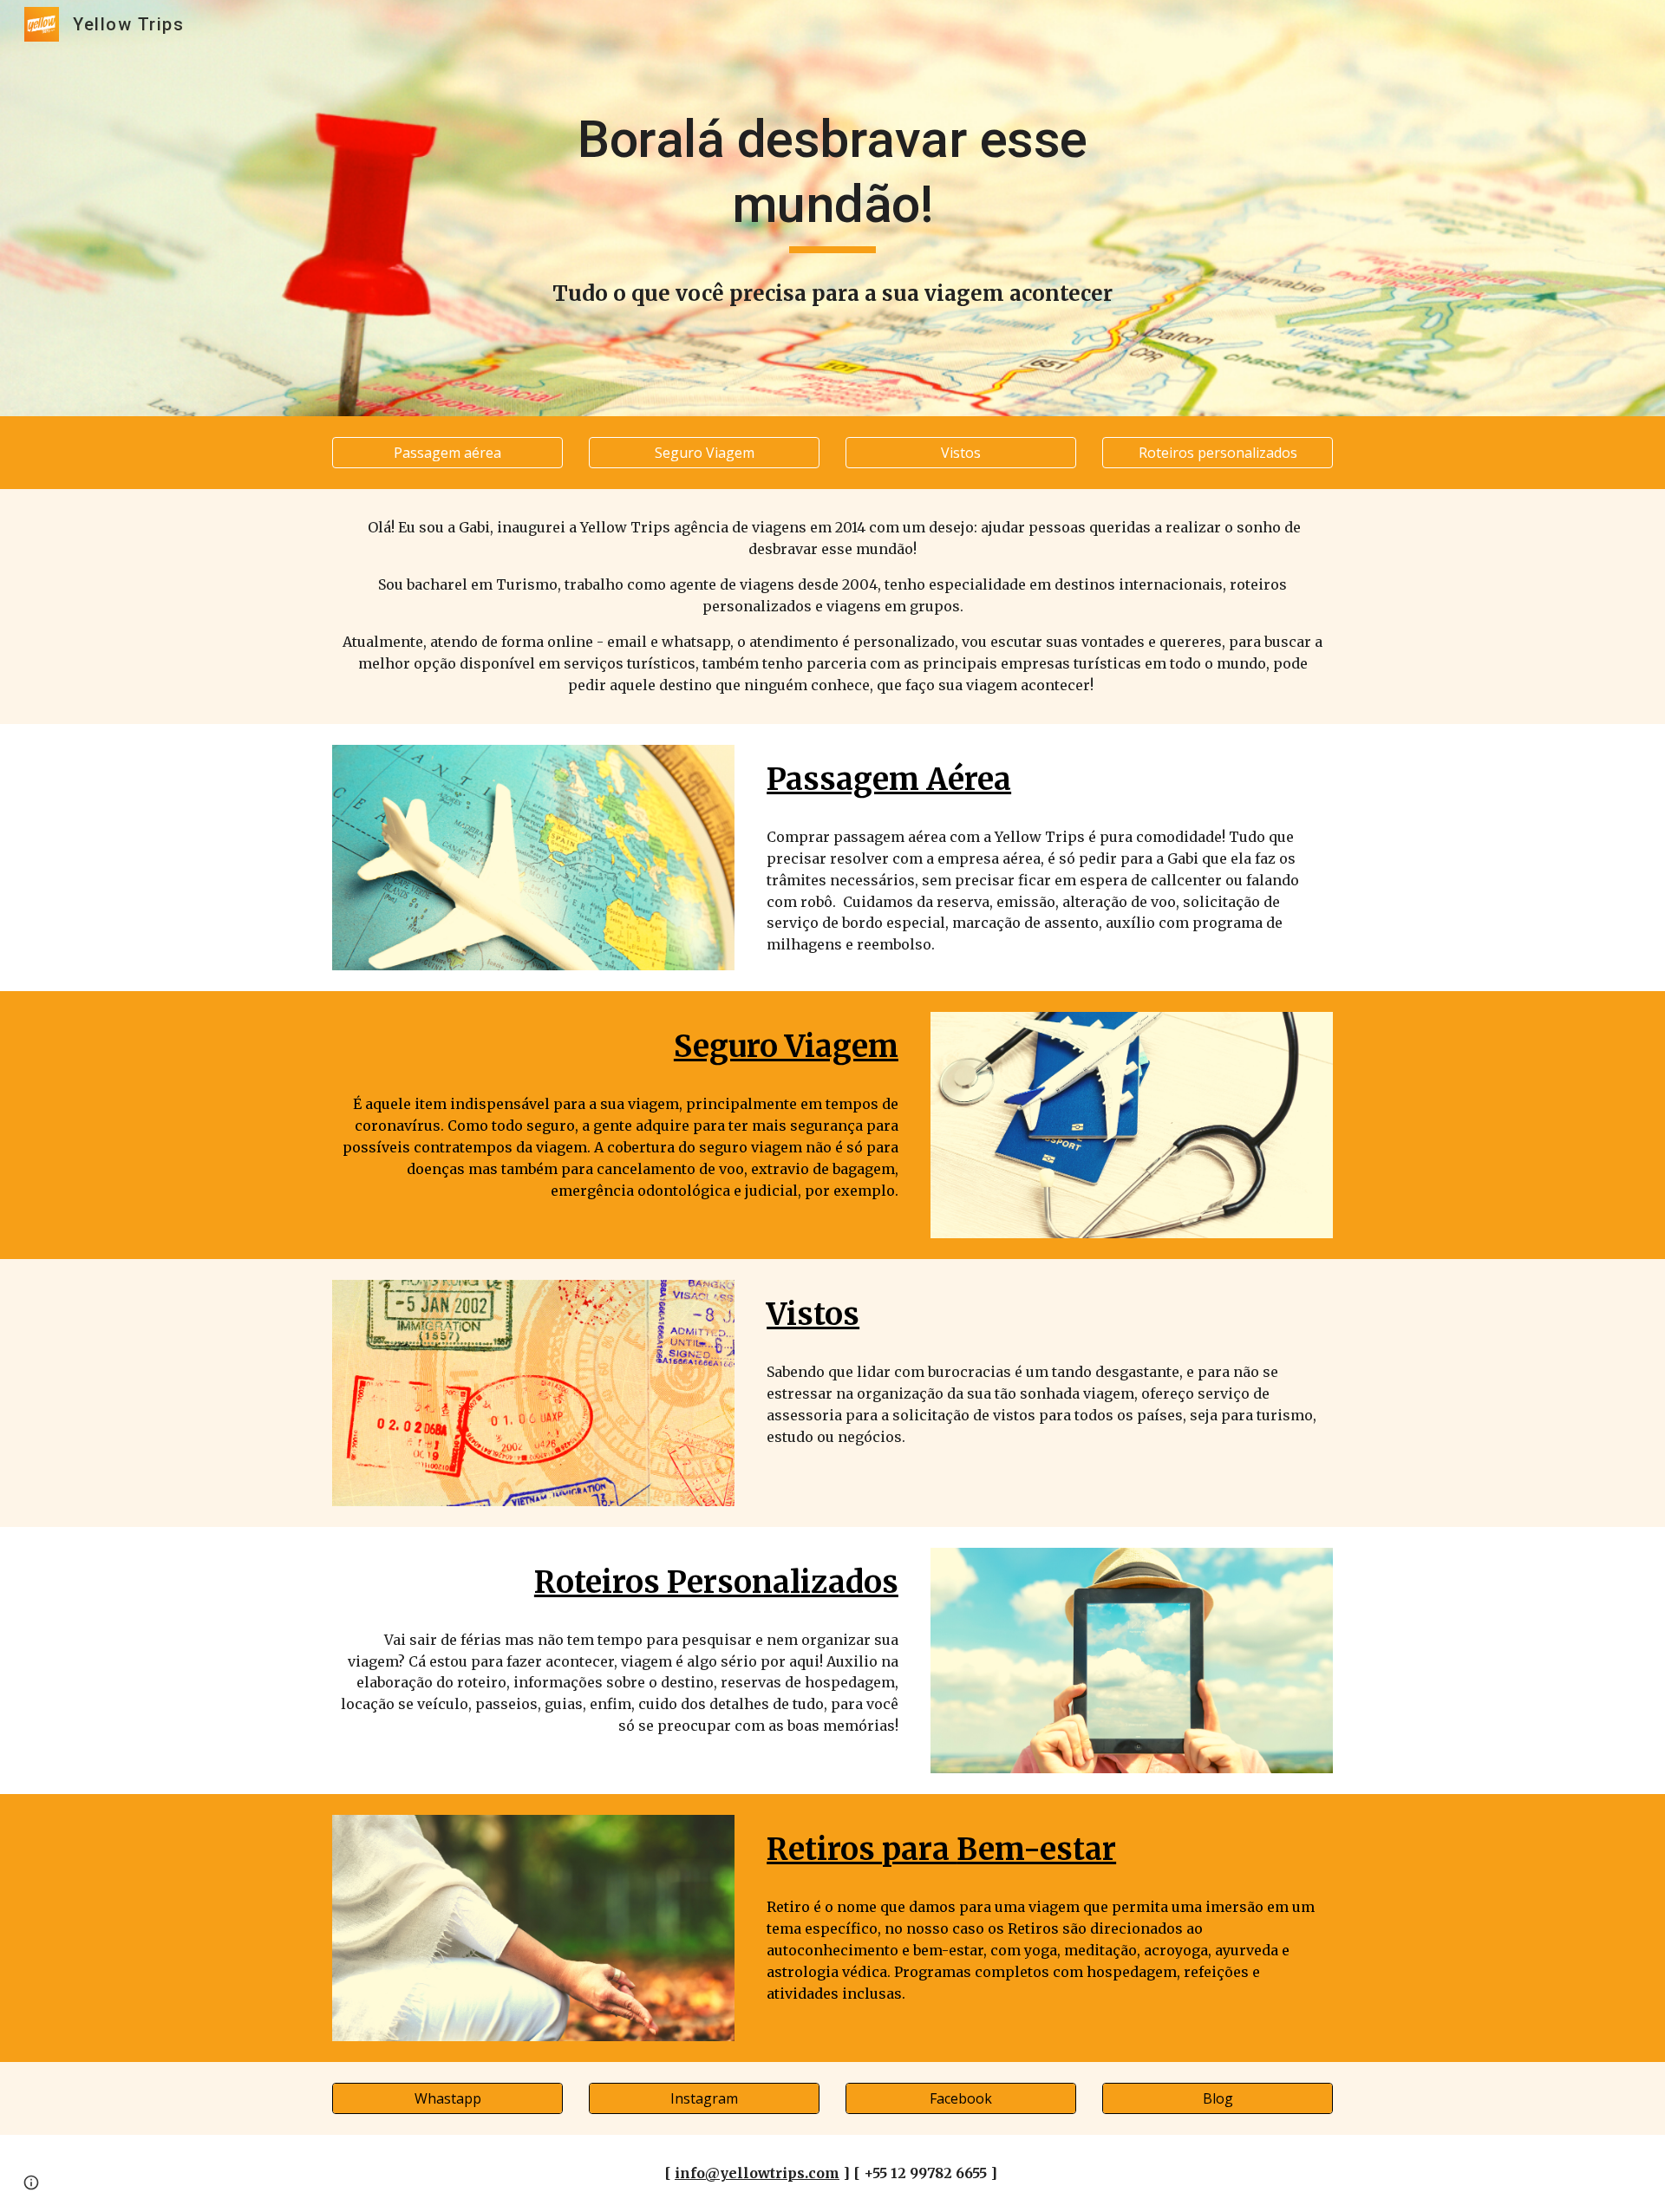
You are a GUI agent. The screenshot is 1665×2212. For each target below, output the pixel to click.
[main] (832, 180)
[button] (31, 2183)
